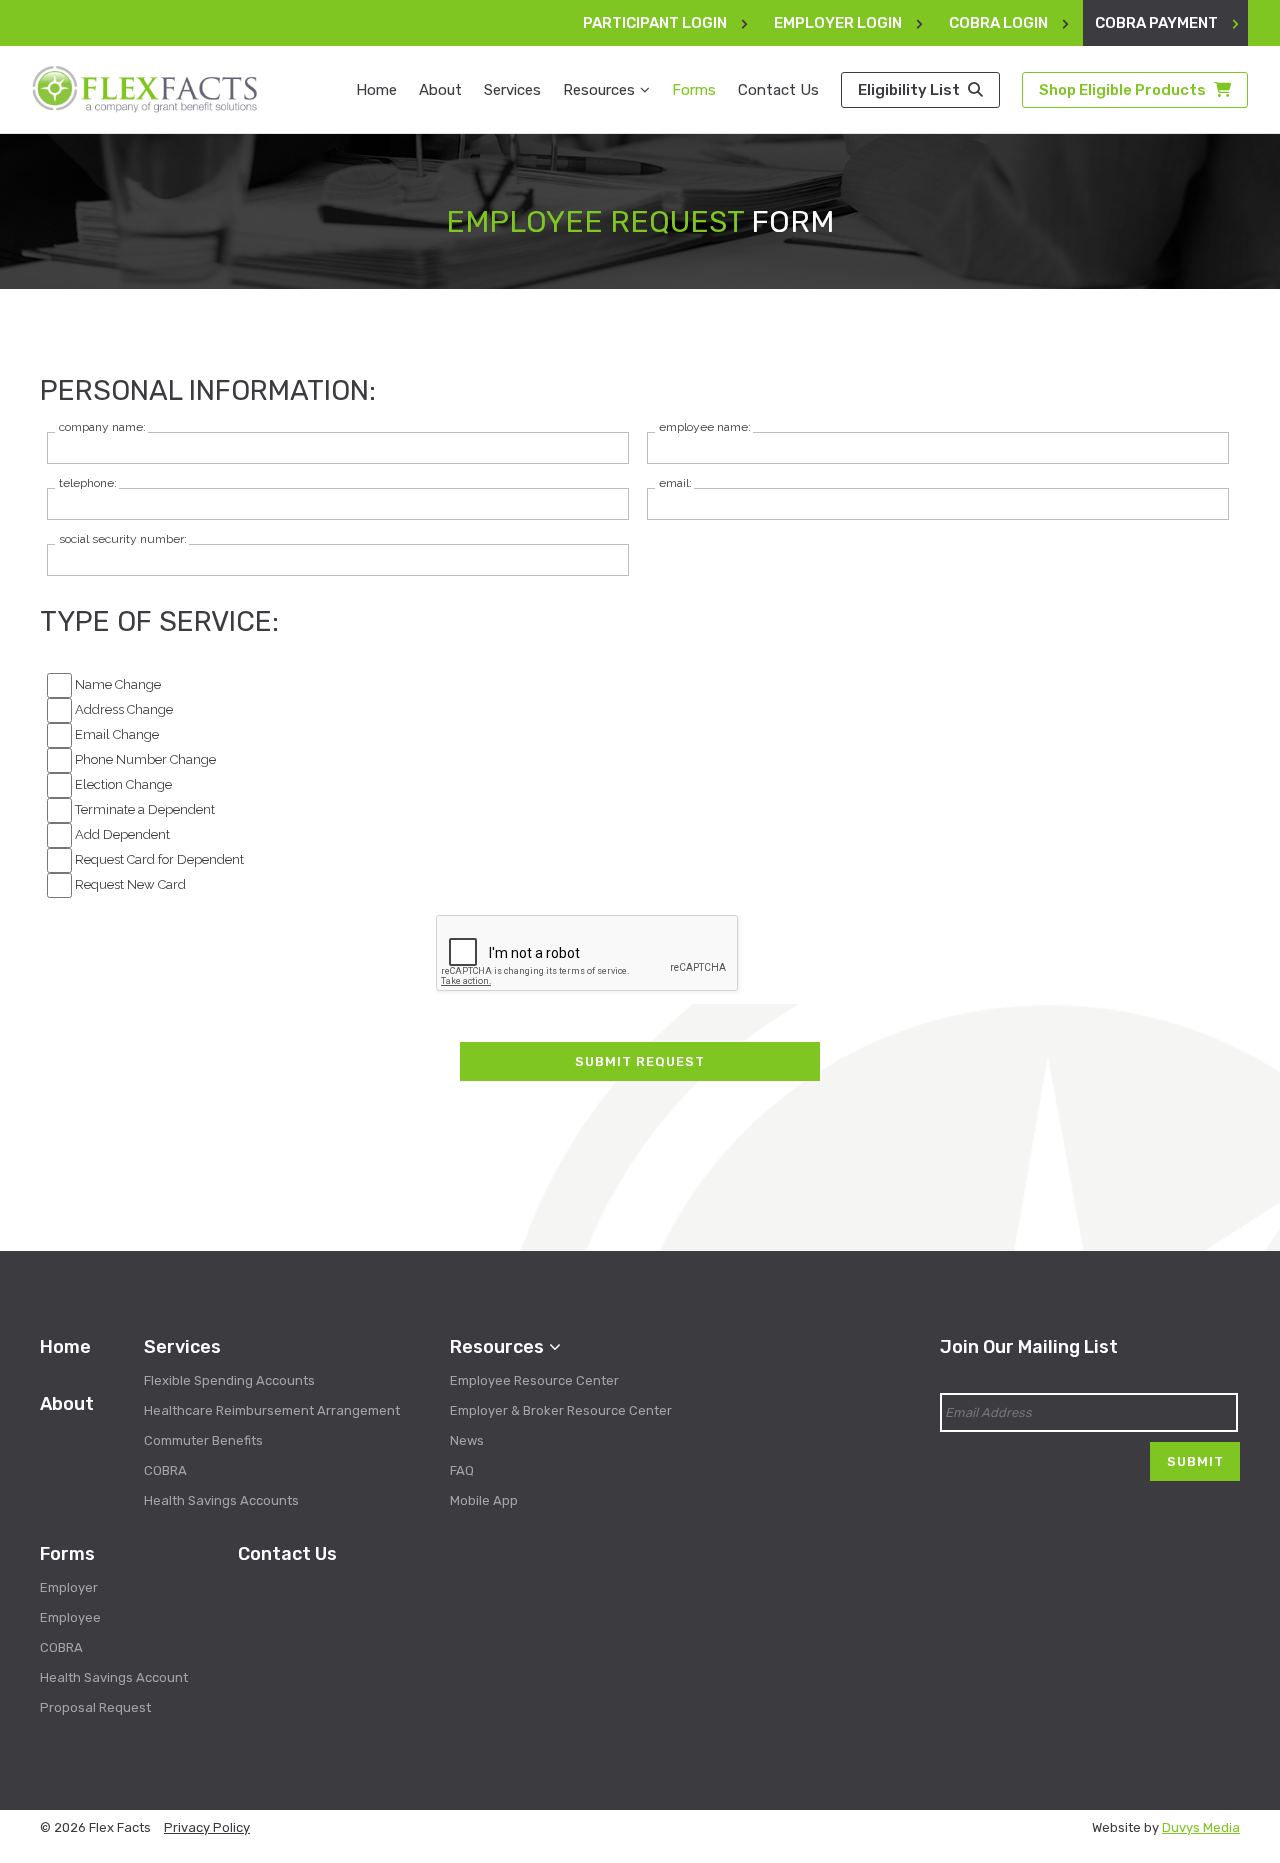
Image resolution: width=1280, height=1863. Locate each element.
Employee (70, 1617)
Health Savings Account (114, 1677)
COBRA (165, 1470)
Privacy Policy (207, 1827)
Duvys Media (1201, 1827)
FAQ (462, 1470)
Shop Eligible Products (1124, 90)
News (467, 1440)
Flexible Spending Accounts (229, 1380)
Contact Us (778, 90)
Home (376, 90)
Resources (599, 90)
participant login (655, 23)
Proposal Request (95, 1707)
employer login (838, 23)
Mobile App (484, 1500)
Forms (694, 90)
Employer (69, 1587)
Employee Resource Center (534, 1380)
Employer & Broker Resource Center (561, 1410)
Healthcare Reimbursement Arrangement (272, 1410)
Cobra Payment (1156, 23)
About (440, 90)
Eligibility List (910, 90)
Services (512, 90)
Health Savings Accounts (221, 1500)
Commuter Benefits (203, 1440)
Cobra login (998, 23)
